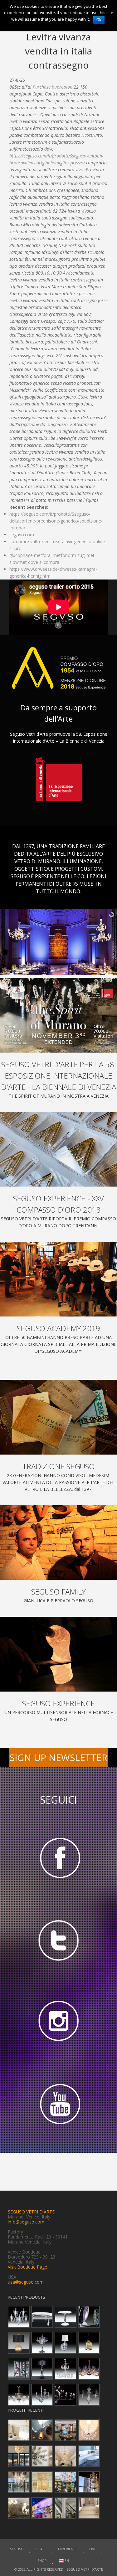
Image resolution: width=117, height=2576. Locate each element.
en (66, 2561)
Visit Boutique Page (27, 2267)
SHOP (42, 2561)
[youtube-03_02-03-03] (58, 2105)
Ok (99, 20)
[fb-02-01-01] (58, 1857)
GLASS (41, 2549)
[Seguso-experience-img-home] (58, 1654)
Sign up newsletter (59, 1757)
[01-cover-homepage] (58, 1015)
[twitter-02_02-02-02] (58, 1940)
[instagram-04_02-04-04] (58, 2022)
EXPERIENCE (68, 2549)
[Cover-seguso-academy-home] (58, 1279)
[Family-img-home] (58, 1543)
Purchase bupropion (53, 87)
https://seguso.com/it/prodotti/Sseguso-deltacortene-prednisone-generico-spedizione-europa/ (56, 521)
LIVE (93, 2549)
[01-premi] (58, 1149)
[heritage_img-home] (58, 1417)
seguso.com (22, 535)
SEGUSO (17, 2549)
